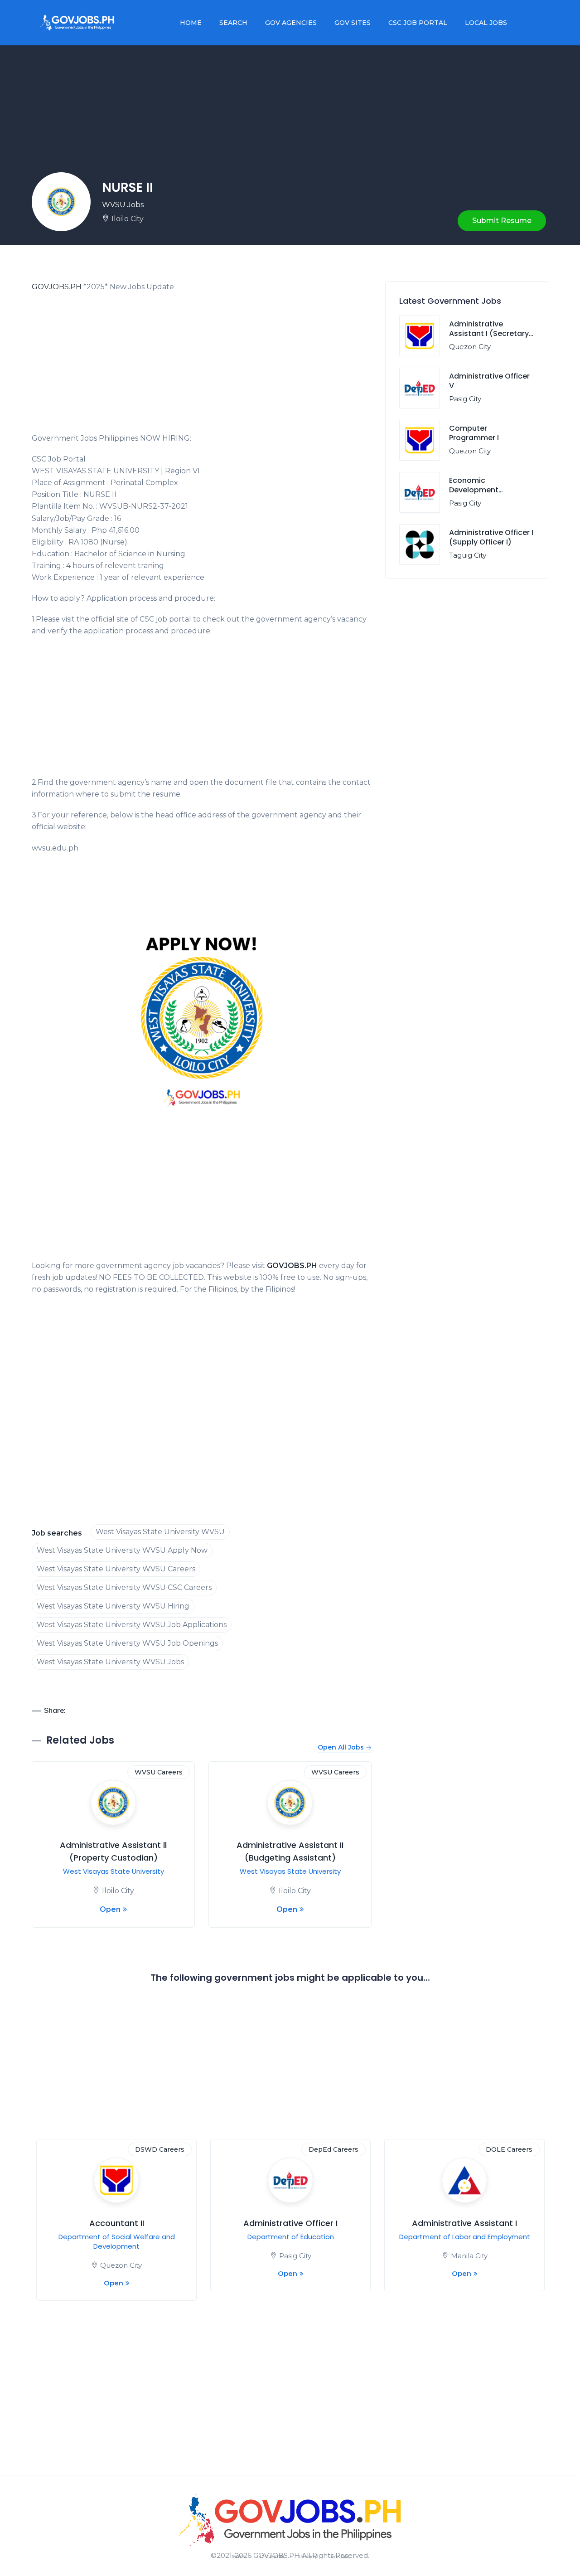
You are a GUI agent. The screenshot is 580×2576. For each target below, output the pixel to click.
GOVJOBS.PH (57, 287)
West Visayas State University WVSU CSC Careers (124, 1587)
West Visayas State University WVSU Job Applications (132, 1625)
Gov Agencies (291, 23)
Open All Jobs (341, 1747)
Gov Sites (353, 23)
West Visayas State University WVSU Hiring (113, 1606)
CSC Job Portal (418, 23)
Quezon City (470, 347)
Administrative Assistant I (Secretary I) (489, 333)
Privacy (308, 2557)
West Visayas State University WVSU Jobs (110, 1662)
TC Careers (166, 2149)
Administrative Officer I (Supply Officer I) (491, 537)
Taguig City (468, 555)
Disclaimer (272, 2557)
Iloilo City (128, 219)
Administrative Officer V (489, 381)
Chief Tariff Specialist (116, 2223)
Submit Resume (502, 221)
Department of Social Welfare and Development (465, 2254)
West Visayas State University (114, 1871)
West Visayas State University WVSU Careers (116, 1569)
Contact (341, 2557)
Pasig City (465, 399)
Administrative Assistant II (290, 2223)
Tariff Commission (116, 2237)
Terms (238, 2557)
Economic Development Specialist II (474, 490)
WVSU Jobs (123, 205)
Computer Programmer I (474, 433)
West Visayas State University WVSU (160, 1532)
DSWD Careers (508, 2149)
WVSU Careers (159, 1772)
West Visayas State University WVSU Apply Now (122, 1550)
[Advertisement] (202, 365)
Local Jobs (486, 23)
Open (110, 1909)
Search (233, 23)
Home (191, 23)
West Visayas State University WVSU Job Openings (127, 1643)
